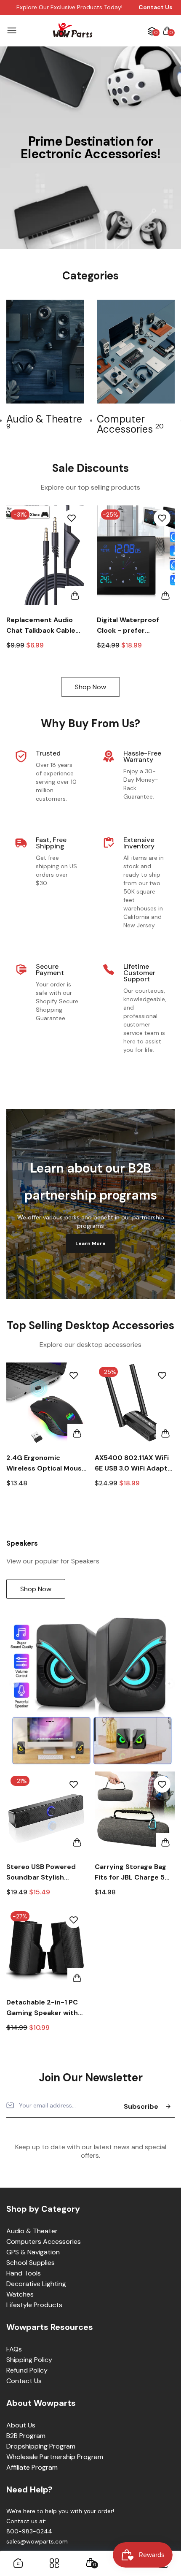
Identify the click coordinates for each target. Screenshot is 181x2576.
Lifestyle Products (34, 2305)
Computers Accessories (44, 2241)
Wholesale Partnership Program (55, 2457)
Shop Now (90, 687)
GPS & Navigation (33, 2252)
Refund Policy (27, 2370)
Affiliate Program (32, 2467)
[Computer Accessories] (136, 352)
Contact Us (24, 2381)
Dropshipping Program (41, 2446)
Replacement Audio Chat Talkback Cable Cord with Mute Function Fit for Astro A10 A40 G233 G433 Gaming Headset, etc (43, 626)
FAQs (14, 2349)
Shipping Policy (29, 2360)
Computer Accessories (130, 424)
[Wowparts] (73, 31)
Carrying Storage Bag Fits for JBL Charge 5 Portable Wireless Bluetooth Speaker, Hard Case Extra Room (132, 1872)
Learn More (90, 1243)
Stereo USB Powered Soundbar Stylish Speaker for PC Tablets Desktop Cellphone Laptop (45, 1872)
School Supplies (31, 2263)
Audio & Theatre (44, 421)
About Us (21, 2425)
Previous (16, 1430)
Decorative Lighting (36, 2284)
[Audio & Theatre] (45, 352)
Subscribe (141, 2106)
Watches (20, 2294)
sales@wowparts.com (37, 2541)
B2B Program (26, 2436)
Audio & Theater (32, 2231)
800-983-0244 (29, 2531)
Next (165, 367)
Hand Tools (24, 2273)
